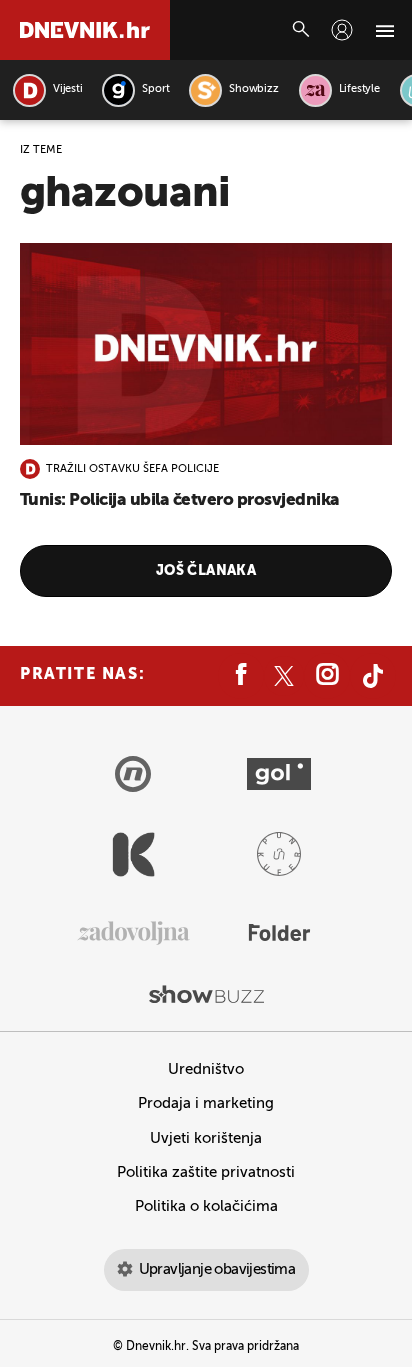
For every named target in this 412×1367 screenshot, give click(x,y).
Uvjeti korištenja (206, 1138)
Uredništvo (206, 1069)
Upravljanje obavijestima (217, 1269)
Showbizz (253, 89)
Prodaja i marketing (206, 1103)
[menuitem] (342, 30)
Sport (155, 89)
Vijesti (67, 89)
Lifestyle (359, 89)
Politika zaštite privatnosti (206, 1172)
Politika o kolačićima (206, 1206)
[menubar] (342, 30)
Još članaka (206, 571)
